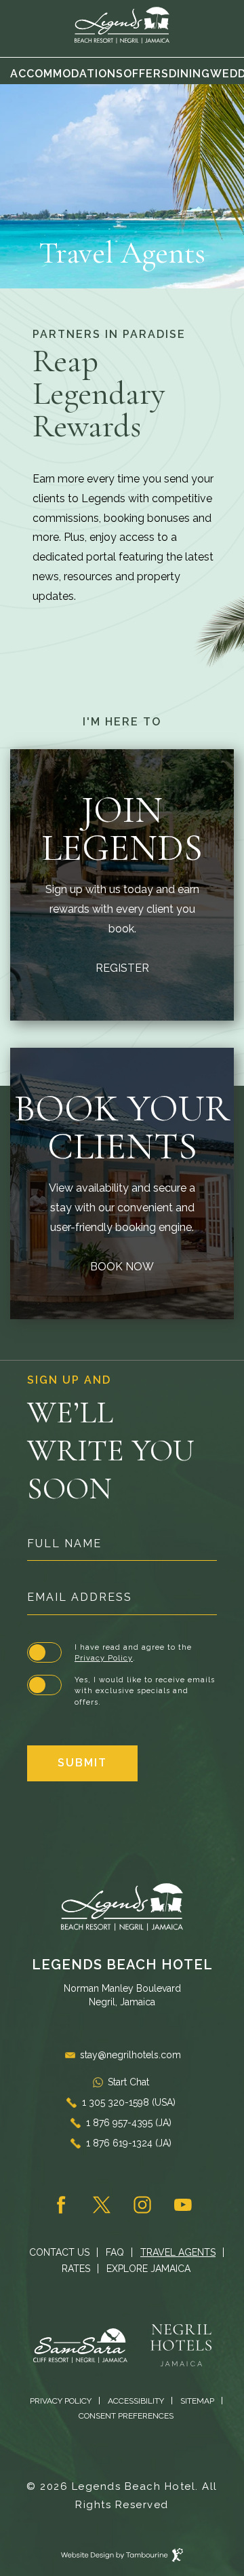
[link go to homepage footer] (122, 1907)
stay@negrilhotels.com (130, 2055)
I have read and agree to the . (133, 1653)
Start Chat (128, 2082)
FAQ (115, 2252)
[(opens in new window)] (92, 2344)
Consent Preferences (126, 2416)
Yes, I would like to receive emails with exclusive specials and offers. (145, 1691)
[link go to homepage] (122, 25)
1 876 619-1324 (129, 2143)
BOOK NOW (122, 1265)
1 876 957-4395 (129, 2123)
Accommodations (67, 74)
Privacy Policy (104, 1658)
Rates (76, 2269)
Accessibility (136, 2401)
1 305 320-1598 (129, 2102)
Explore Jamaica (148, 2269)
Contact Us (59, 2252)
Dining (189, 74)
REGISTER (122, 967)
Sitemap (197, 2401)
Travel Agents (178, 2252)
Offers (146, 74)
